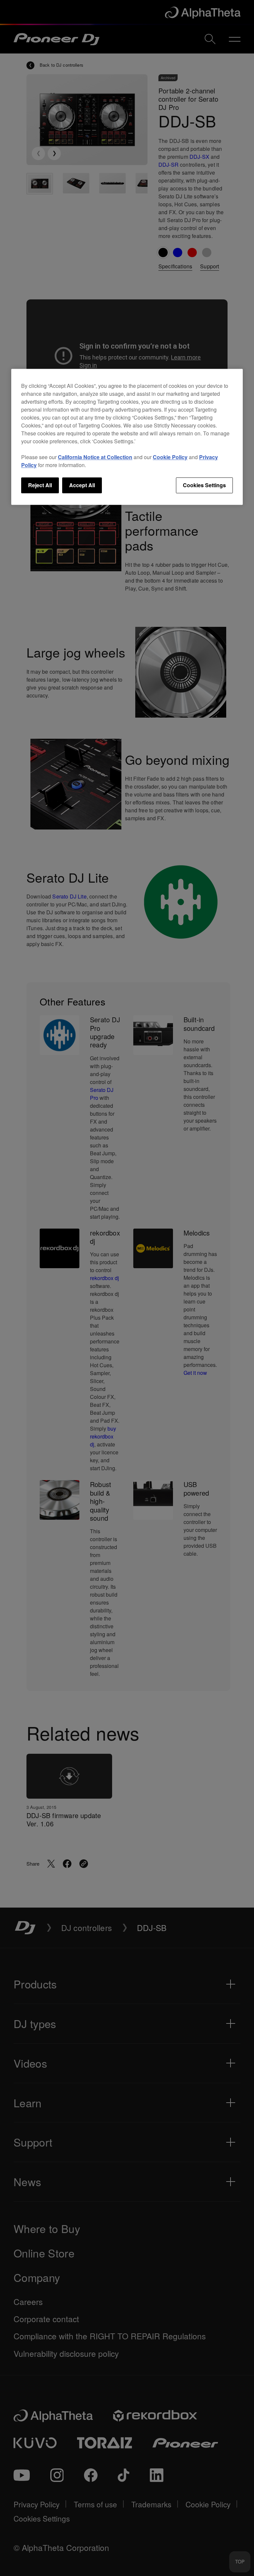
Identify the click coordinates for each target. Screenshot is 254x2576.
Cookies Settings (204, 485)
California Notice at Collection (95, 457)
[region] (127, 437)
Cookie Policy (170, 457)
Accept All (82, 485)
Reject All (40, 485)
